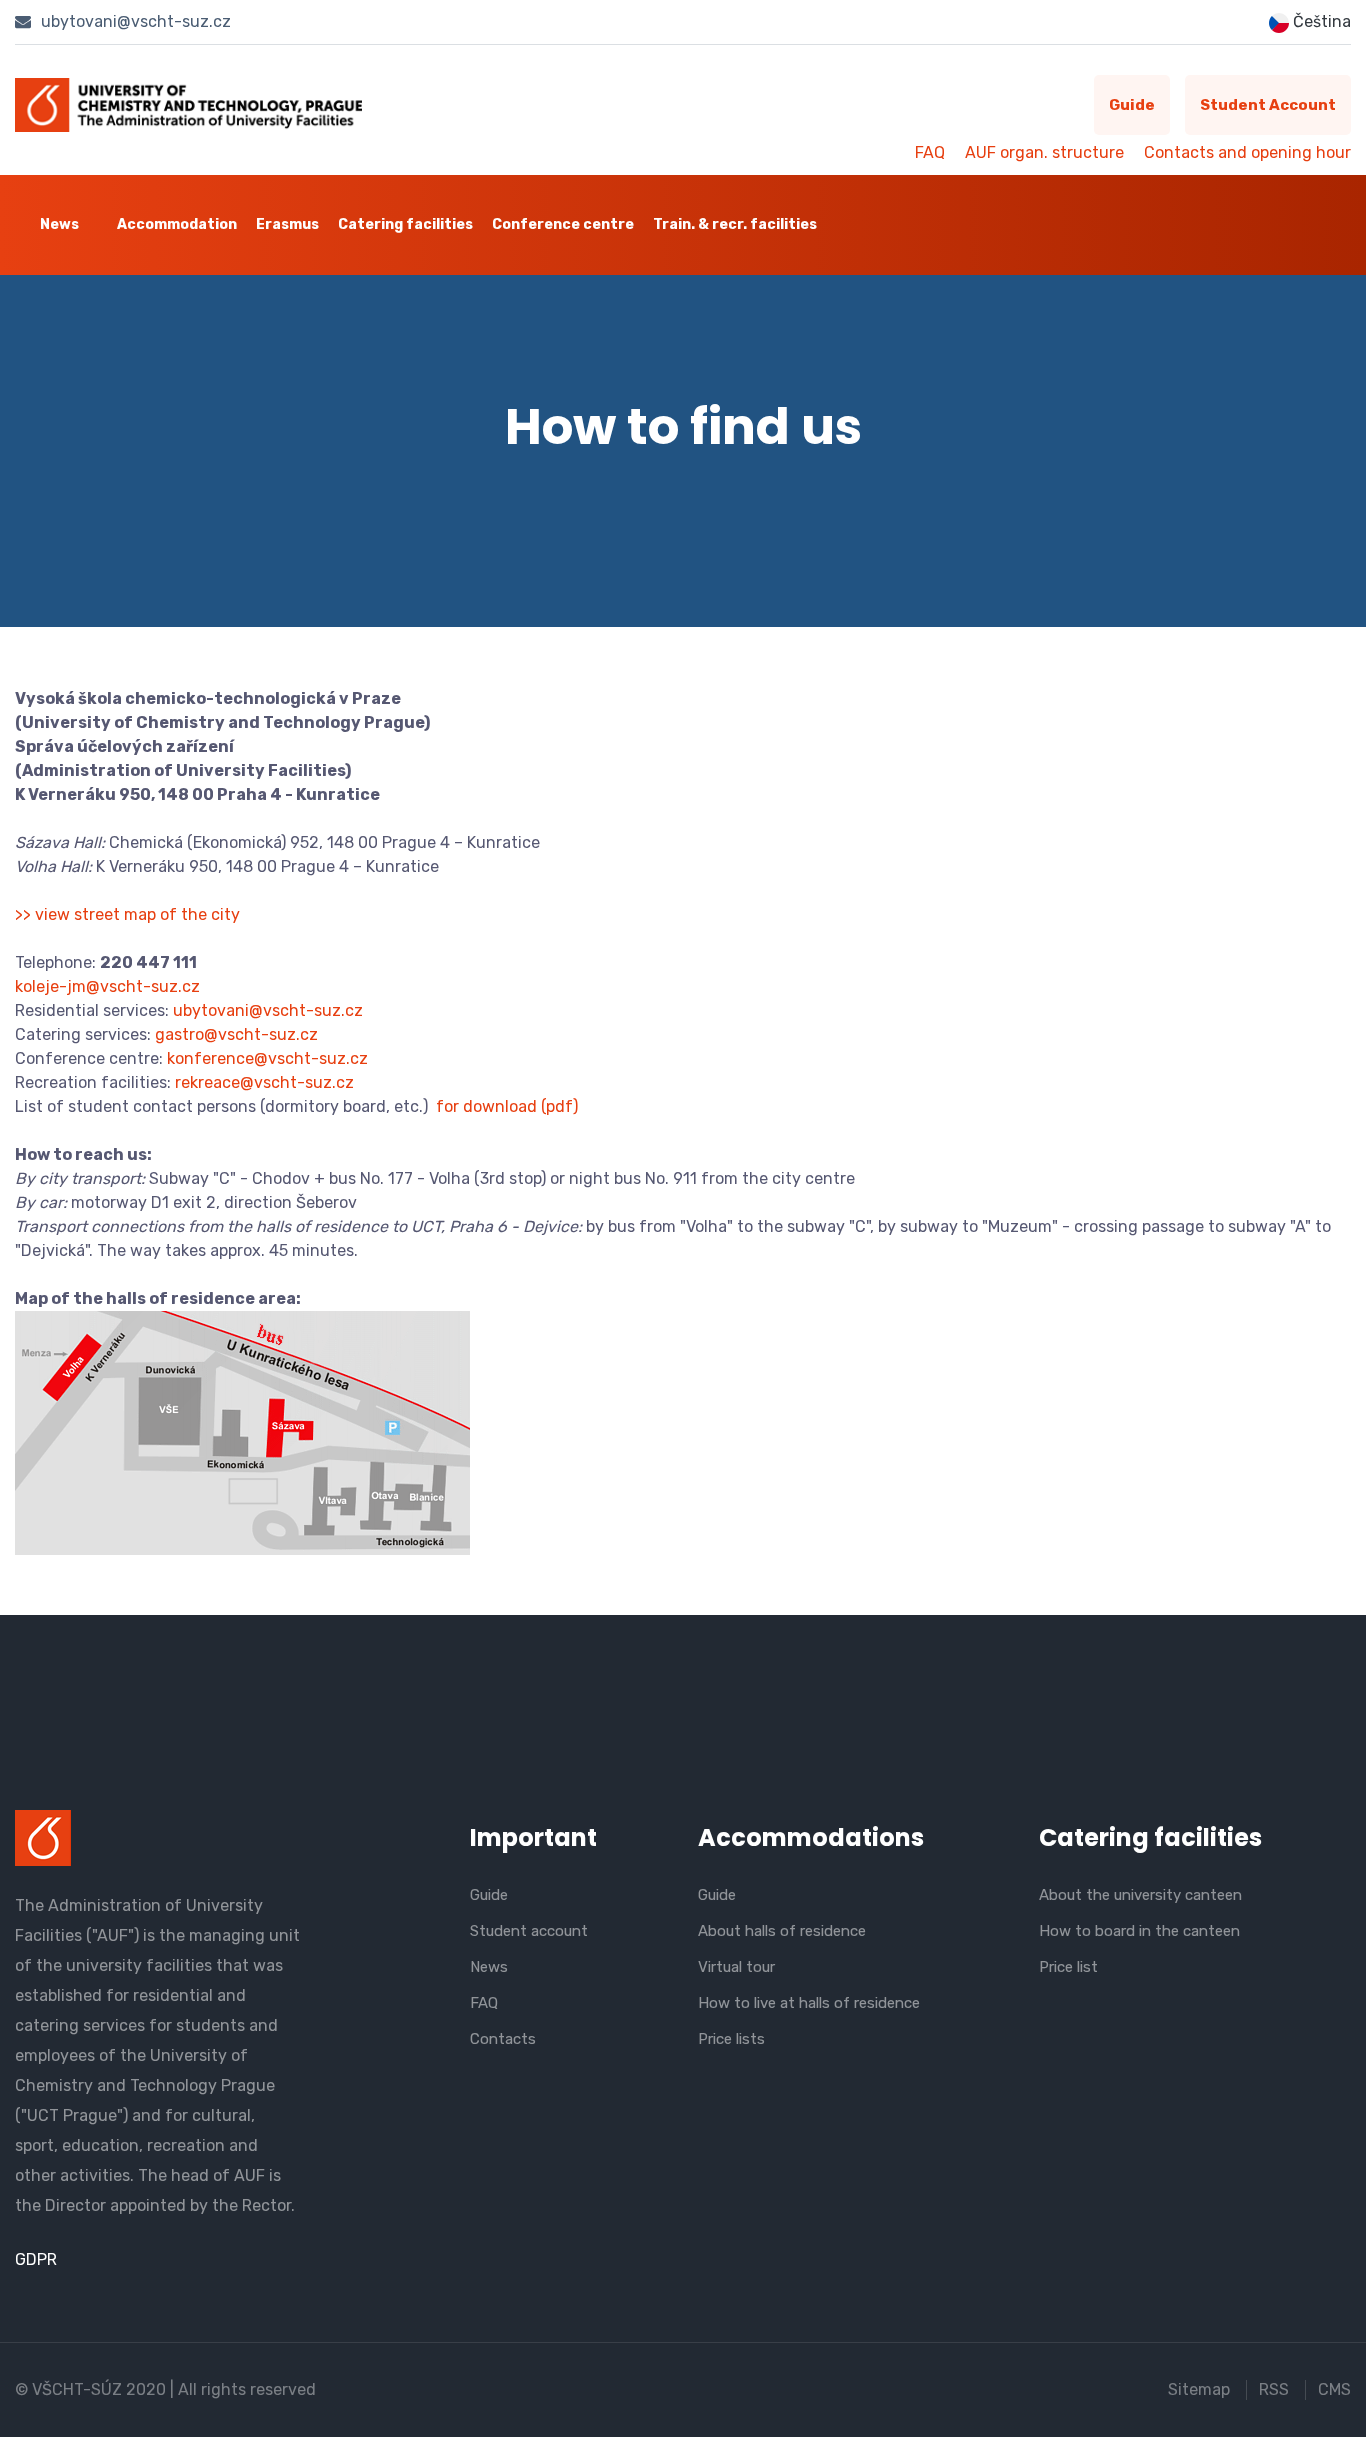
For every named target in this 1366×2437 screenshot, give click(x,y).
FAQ (930, 152)
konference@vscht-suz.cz (267, 1058)
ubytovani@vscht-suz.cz (134, 21)
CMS (1334, 2389)
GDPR (36, 2259)
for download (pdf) (507, 1106)
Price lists (731, 2039)
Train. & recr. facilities (735, 224)
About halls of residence (782, 1931)
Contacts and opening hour (1247, 152)
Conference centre (563, 224)
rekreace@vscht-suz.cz (264, 1082)
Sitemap (1199, 2389)
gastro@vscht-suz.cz (236, 1034)
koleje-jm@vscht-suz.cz (107, 986)
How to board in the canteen (1139, 1931)
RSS (1274, 2389)
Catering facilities (405, 224)
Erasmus (287, 224)
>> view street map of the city (127, 914)
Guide (1132, 105)
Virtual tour (736, 1967)
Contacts (503, 2039)
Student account (1268, 105)
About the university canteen (1140, 1895)
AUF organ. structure (1044, 152)
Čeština (1320, 21)
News (59, 224)
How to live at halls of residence (809, 2003)
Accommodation (177, 224)
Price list (1068, 1967)
